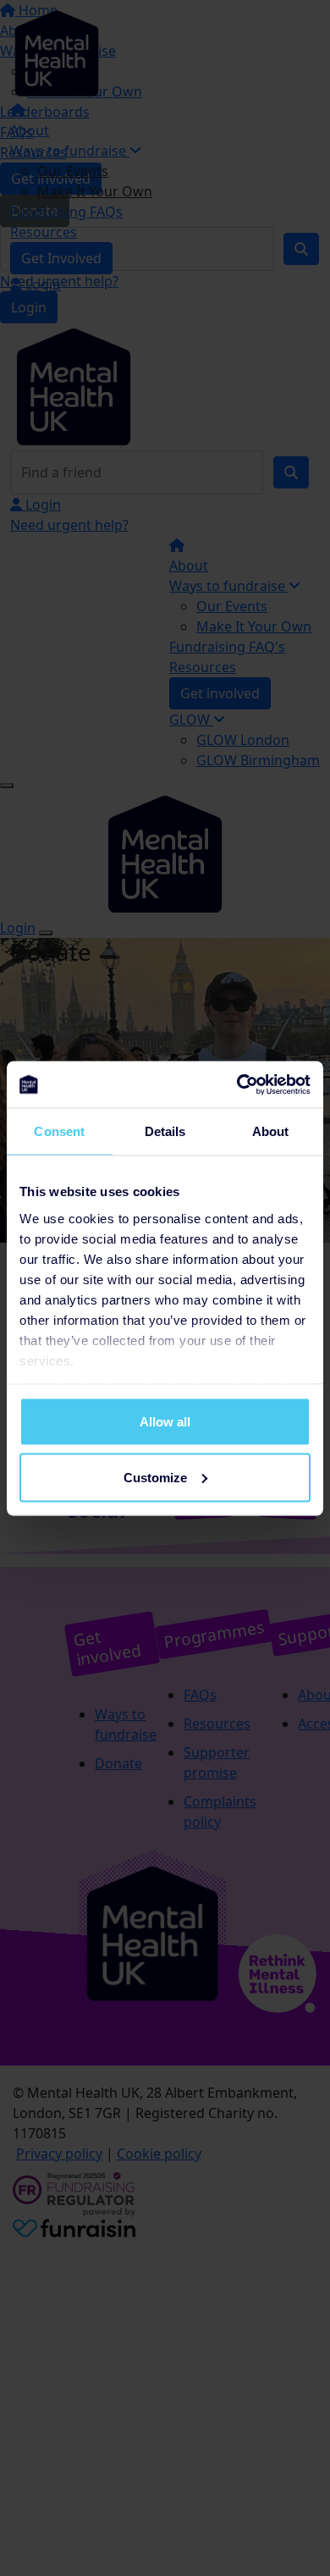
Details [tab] (165, 1131)
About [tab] (271, 1131)
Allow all (165, 1422)
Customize (155, 1477)
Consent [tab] (59, 1131)
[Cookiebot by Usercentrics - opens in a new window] (237, 1084)
